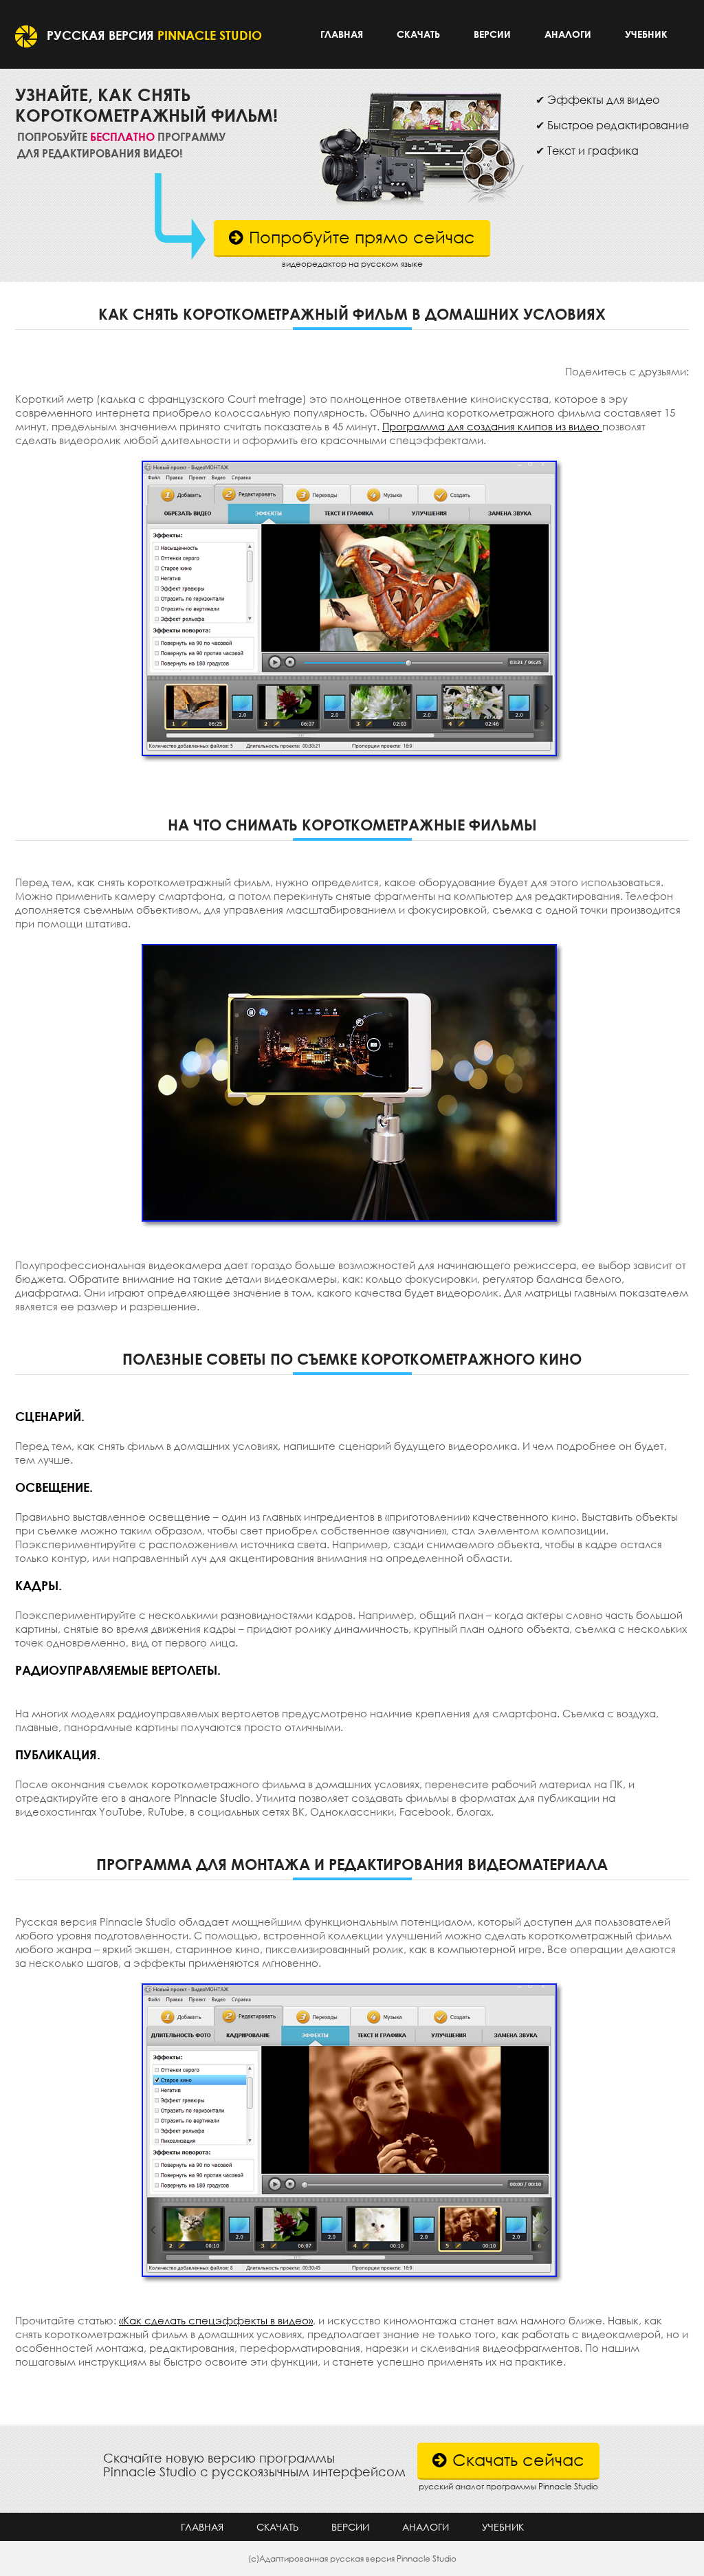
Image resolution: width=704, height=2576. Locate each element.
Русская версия (154, 35)
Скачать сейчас (518, 2459)
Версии (492, 34)
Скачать (418, 34)
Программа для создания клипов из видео (492, 426)
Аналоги (568, 34)
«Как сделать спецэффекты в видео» (216, 2320)
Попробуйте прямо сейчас (362, 237)
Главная (342, 34)
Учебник (646, 34)
